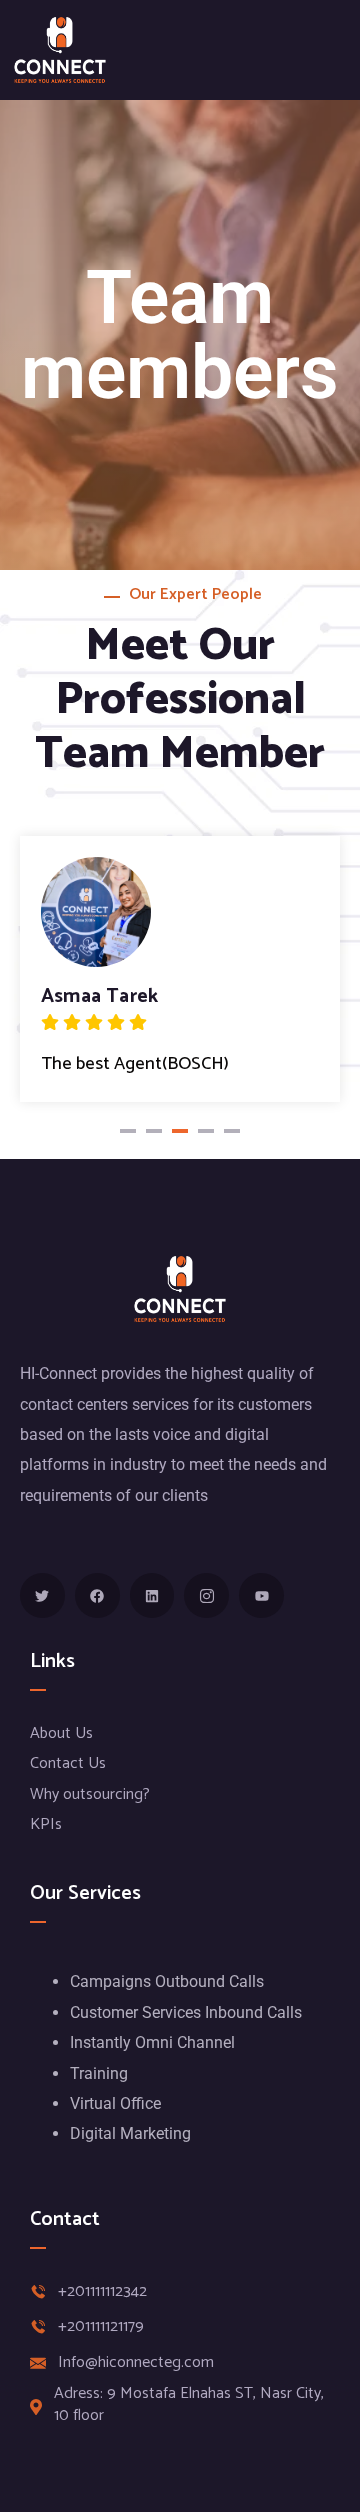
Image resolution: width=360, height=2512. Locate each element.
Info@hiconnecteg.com (136, 2363)
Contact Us (68, 1763)
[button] (128, 1131)
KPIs (46, 1824)
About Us (61, 1733)
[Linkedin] (152, 1595)
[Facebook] (97, 1595)
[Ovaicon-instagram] (206, 1595)
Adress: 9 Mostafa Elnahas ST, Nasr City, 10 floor (189, 2405)
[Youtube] (261, 1595)
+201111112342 (102, 2292)
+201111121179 (101, 2327)
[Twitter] (42, 1595)
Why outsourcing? (90, 1794)
